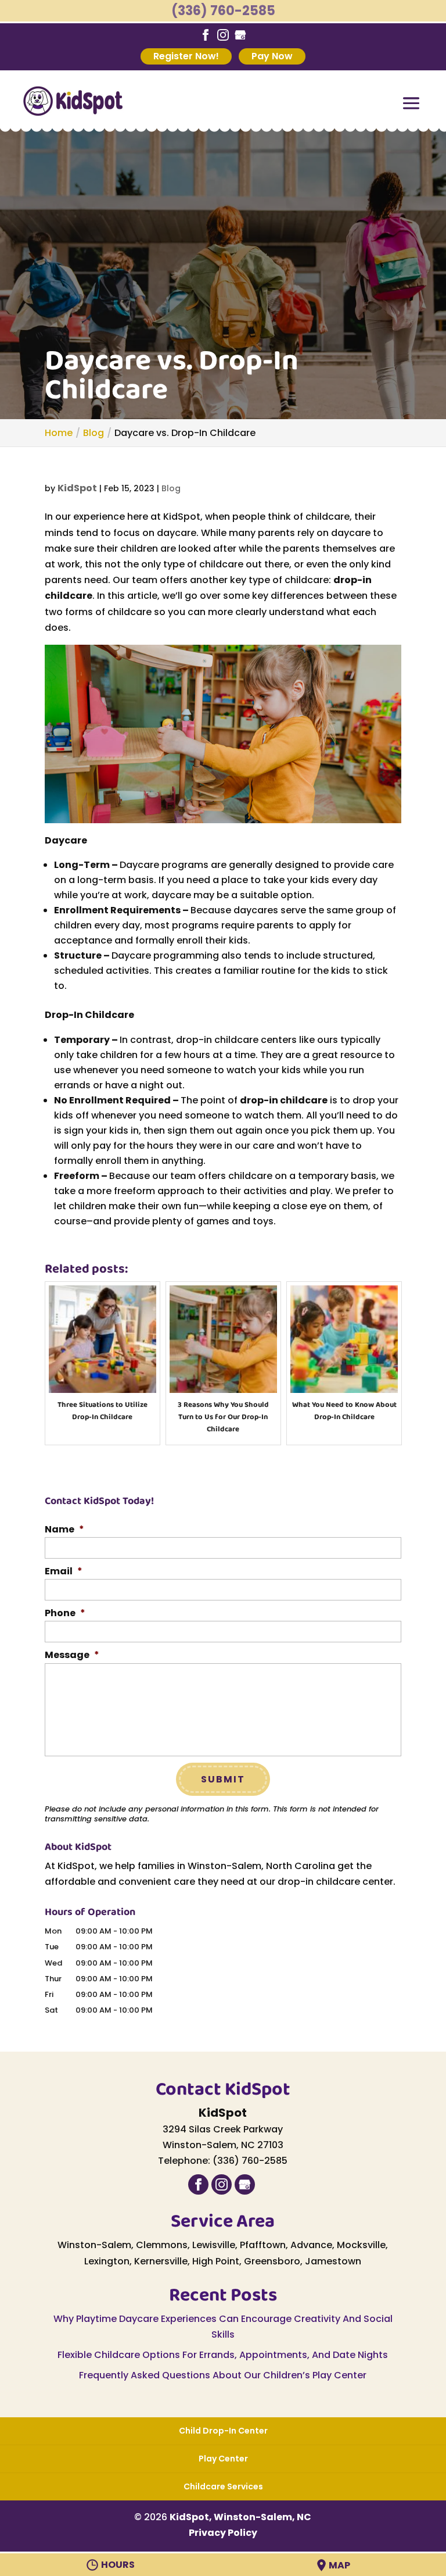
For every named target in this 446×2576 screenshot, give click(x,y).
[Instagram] (223, 35)
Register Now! (186, 56)
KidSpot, (240, 2517)
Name (64, 1530)
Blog (171, 488)
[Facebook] (206, 35)
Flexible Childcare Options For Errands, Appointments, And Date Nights (223, 2355)
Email (64, 1572)
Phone (65, 1614)
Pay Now (272, 56)
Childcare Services (223, 2486)
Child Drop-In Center (223, 2431)
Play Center (223, 2459)
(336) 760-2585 (223, 11)
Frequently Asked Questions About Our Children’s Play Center (223, 2375)
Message (72, 1655)
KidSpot (77, 488)
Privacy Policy (223, 2533)
